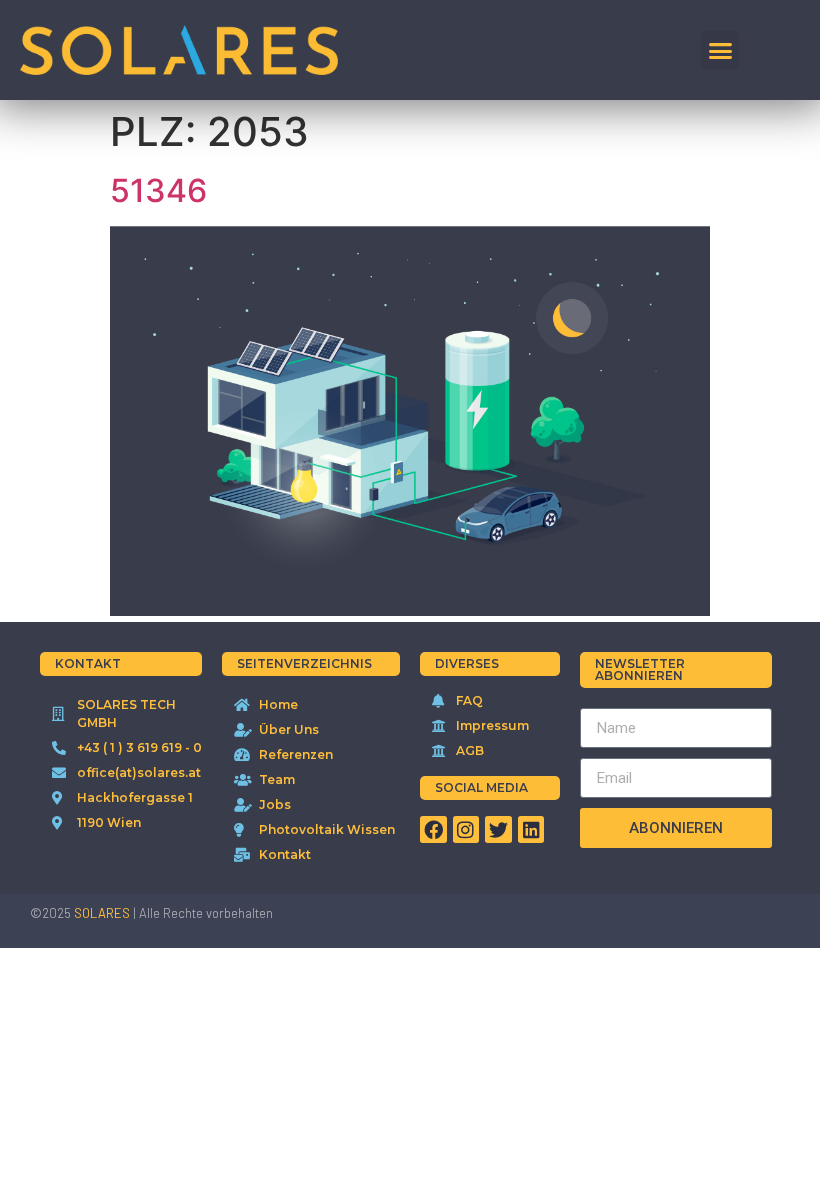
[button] (720, 50)
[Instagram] (466, 829)
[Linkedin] (531, 829)
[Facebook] (433, 829)
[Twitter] (498, 829)
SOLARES (102, 913)
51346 (158, 190)
